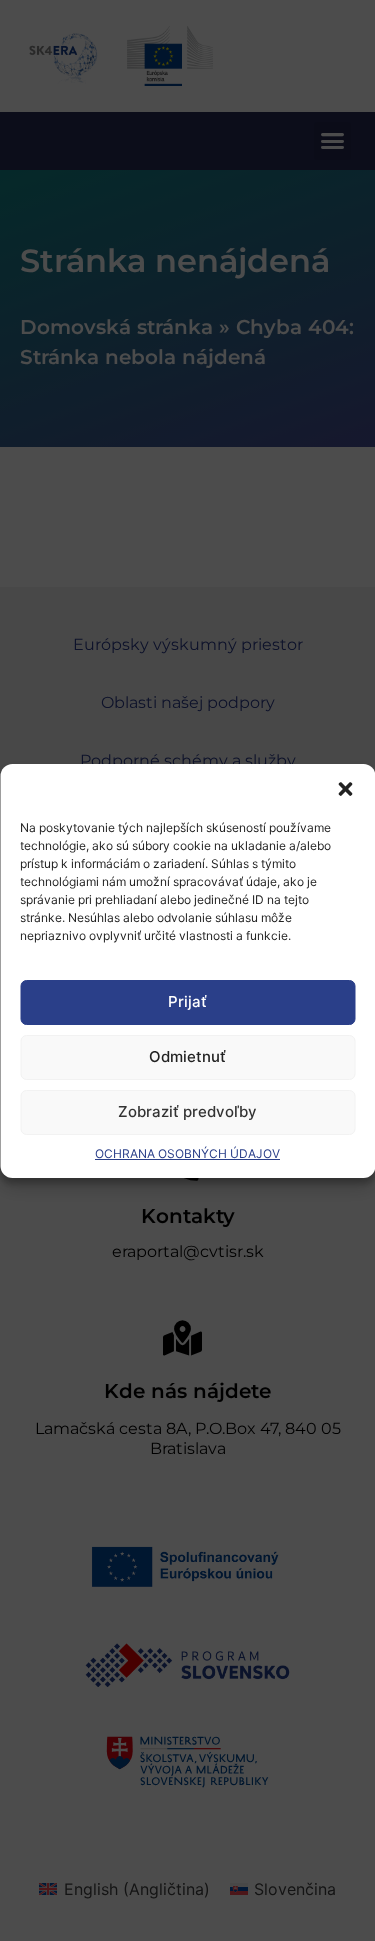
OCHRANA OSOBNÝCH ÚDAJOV (187, 1153)
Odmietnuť (187, 1056)
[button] (345, 789)
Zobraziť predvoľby (187, 1111)
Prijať (187, 1001)
